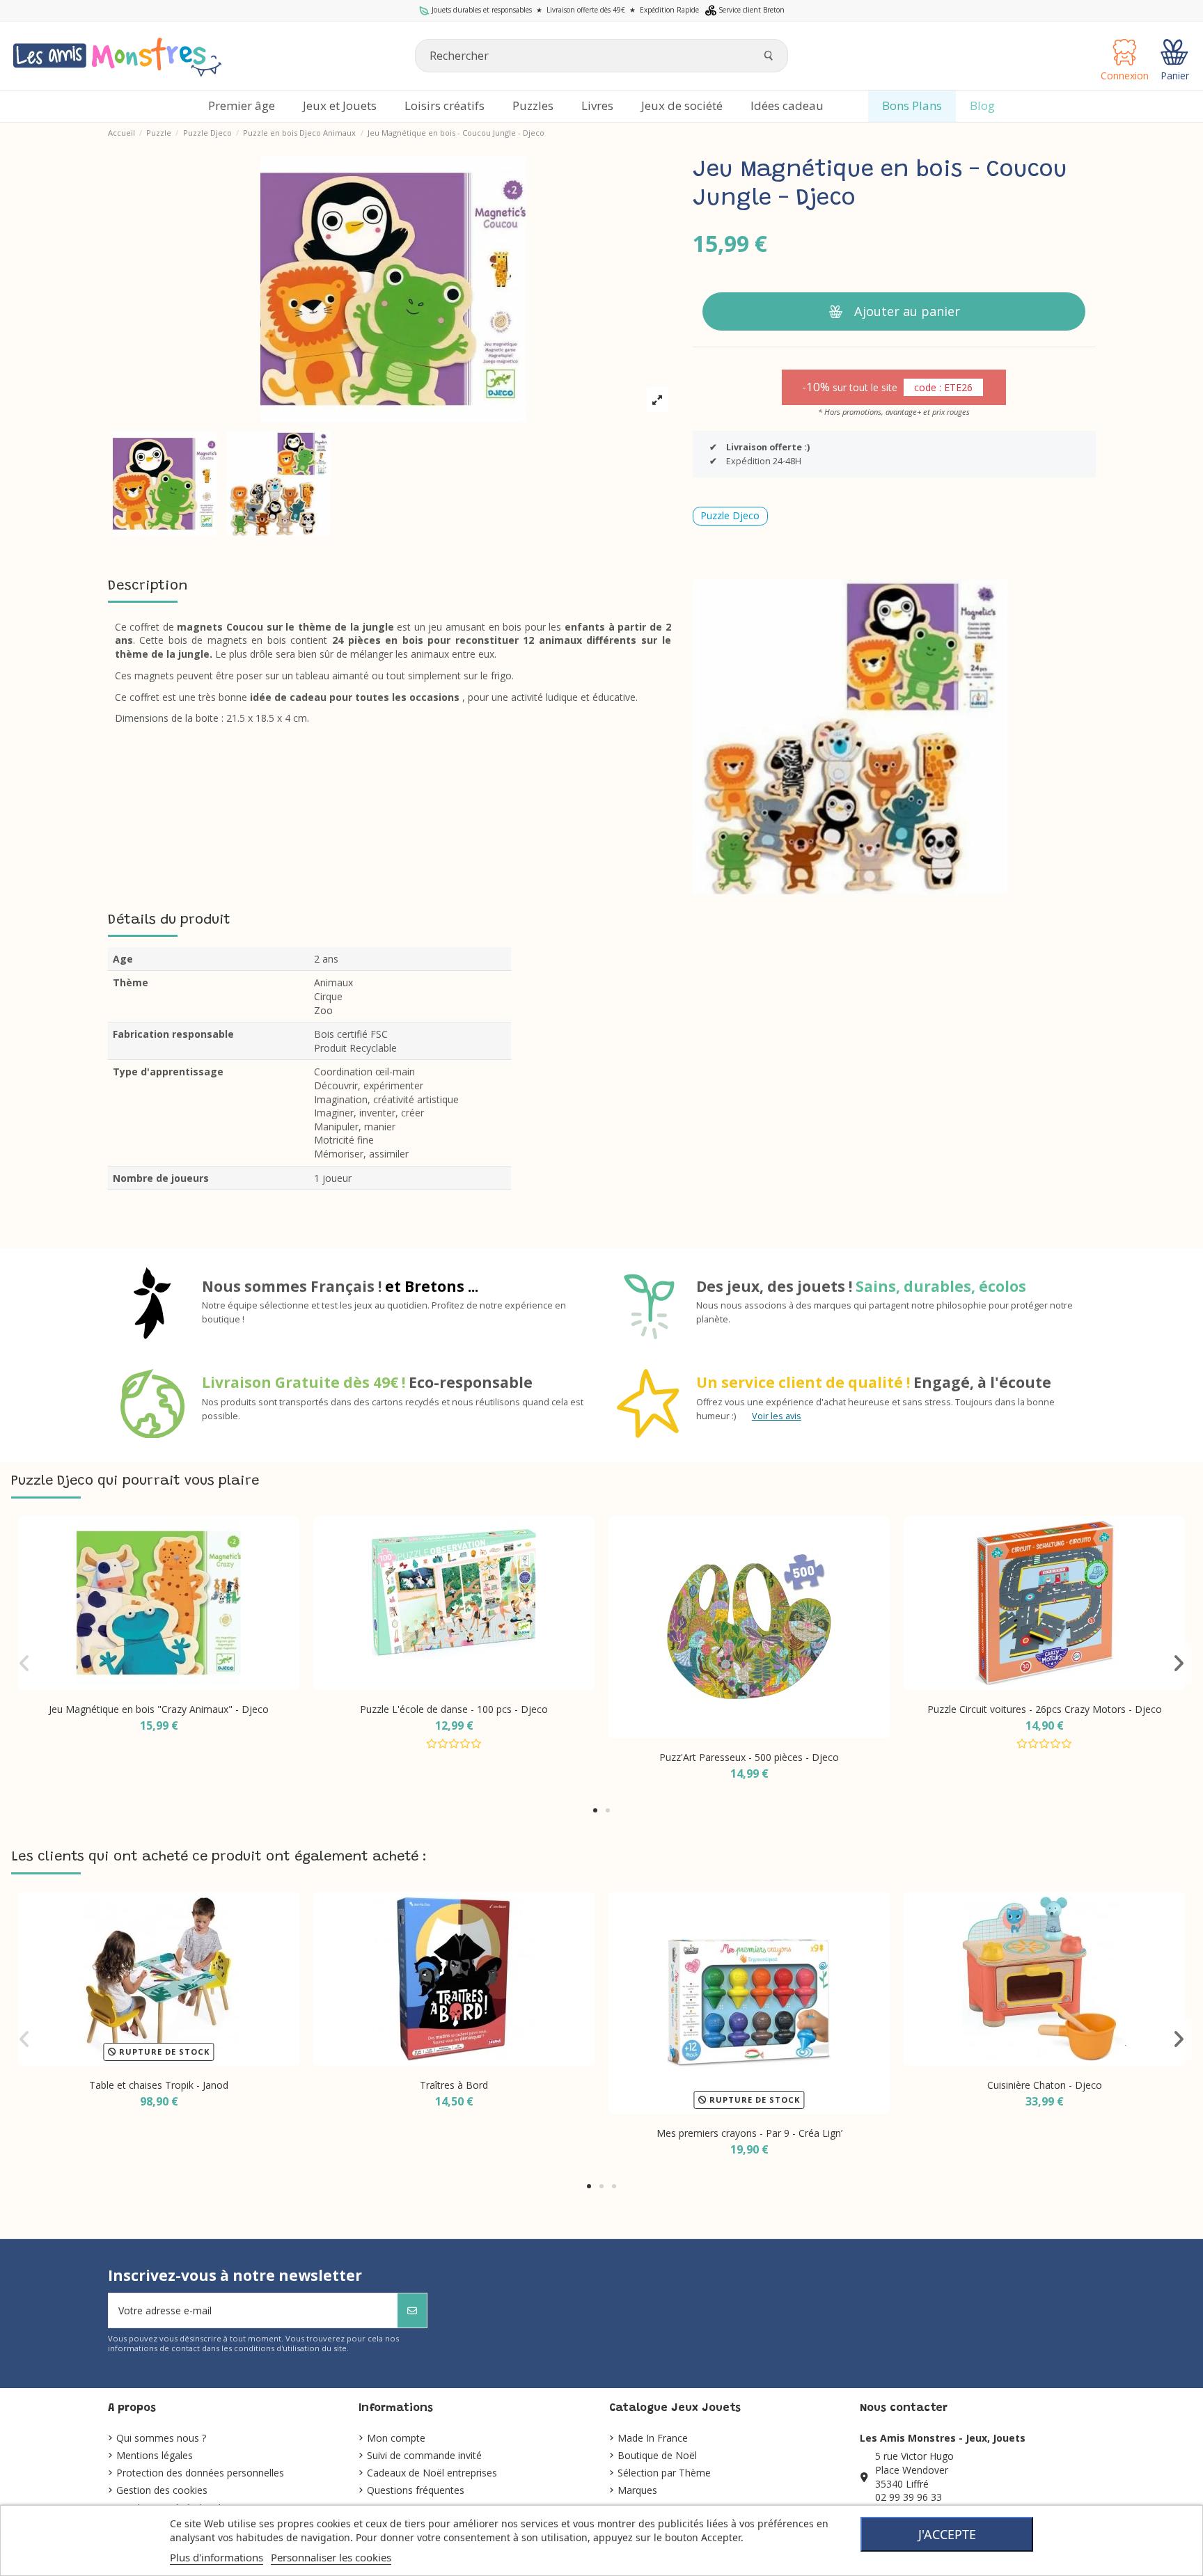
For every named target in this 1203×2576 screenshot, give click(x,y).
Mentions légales (155, 2455)
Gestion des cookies (162, 2490)
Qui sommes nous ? (161, 2438)
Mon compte (396, 2438)
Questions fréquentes (416, 2490)
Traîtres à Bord (454, 2085)
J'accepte (947, 2534)
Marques (637, 2490)
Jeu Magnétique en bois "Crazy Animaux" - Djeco (159, 1709)
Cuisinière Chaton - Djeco (1045, 2085)
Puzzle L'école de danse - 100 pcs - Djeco (454, 1709)
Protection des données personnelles (200, 2473)
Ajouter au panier (907, 311)
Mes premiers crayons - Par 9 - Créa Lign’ (749, 2133)
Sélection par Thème (664, 2473)
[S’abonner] (412, 2310)
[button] (595, 1810)
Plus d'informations (217, 2557)
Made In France (653, 2438)
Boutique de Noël (657, 2455)
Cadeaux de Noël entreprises (432, 2473)
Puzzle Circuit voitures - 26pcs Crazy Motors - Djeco (1045, 1709)
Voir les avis (777, 1416)
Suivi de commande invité (424, 2455)
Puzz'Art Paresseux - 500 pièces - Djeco (749, 1757)
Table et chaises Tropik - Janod (159, 2085)
